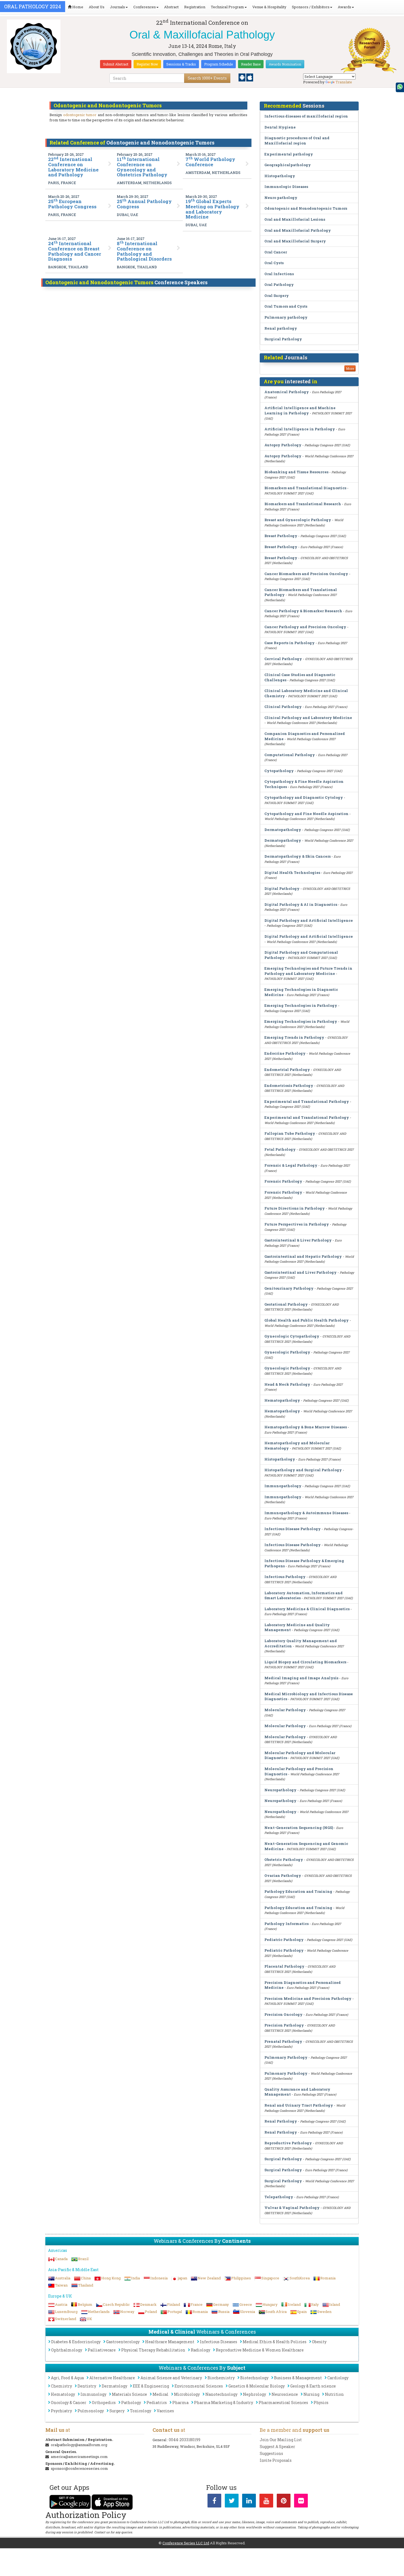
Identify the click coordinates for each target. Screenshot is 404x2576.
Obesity (319, 2342)
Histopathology (280, 176)
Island (335, 2304)
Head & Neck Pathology (287, 1384)
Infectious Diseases (218, 2342)
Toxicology (141, 2411)
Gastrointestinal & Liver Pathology (298, 1240)
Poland (151, 2312)
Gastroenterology (123, 2342)
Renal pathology (281, 328)
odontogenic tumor (80, 115)
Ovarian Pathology (283, 1875)
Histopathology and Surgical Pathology (303, 1470)
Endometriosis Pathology (289, 1085)
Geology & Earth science (313, 2386)
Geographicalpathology (288, 165)
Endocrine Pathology (285, 1053)
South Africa (276, 2312)
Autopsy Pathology (283, 445)
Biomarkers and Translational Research (303, 504)
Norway (127, 2312)
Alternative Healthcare (112, 2378)
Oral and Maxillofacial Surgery (295, 241)
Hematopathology (282, 1400)
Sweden (324, 2312)
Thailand (86, 2285)
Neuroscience (285, 2394)
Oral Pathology (279, 285)
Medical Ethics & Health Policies (275, 2342)
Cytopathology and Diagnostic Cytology (304, 797)
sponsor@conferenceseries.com (79, 2468)
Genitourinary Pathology (289, 1288)
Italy (315, 2304)
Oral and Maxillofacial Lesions (295, 219)
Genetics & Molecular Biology (257, 2386)
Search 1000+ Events (207, 78)
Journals (117, 7)
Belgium (85, 2304)
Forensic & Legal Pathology (291, 1165)
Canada (61, 2259)
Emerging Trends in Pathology (294, 1037)
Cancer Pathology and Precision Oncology (305, 627)
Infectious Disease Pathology (293, 1529)
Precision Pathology (284, 2025)
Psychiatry (61, 2411)
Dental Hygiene (280, 127)
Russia (224, 2312)
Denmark (148, 2304)
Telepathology (279, 2197)
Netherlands (99, 2312)
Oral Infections (279, 274)
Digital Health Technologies (292, 873)
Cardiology (338, 2378)
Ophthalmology (67, 2350)
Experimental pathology (289, 154)
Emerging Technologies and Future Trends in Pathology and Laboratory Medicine (308, 971)
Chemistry (61, 2386)
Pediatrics (157, 2403)
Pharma (180, 2403)
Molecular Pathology (285, 1710)
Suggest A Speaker (277, 2447)
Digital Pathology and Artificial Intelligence (309, 920)
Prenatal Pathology (283, 2041)
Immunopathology (283, 1486)
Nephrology (254, 2394)
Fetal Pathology (280, 1149)
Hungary (270, 2304)
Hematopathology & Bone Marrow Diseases (306, 1427)
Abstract (171, 7)
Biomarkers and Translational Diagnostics (305, 488)
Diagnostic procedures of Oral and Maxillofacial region (297, 140)
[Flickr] (301, 2502)
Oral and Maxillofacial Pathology (298, 230)
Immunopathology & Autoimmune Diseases (306, 1513)
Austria (61, 2304)
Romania (328, 2278)
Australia (63, 2278)
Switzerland (66, 2319)
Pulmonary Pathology (286, 2057)
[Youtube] (266, 2502)
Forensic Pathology (283, 1181)
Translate (344, 82)
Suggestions (271, 2453)
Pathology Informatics (287, 1924)
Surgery (117, 2411)
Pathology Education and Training (298, 1891)
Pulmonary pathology (286, 317)
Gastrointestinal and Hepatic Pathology (303, 1256)
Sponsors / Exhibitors (311, 7)
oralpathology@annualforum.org (79, 2445)
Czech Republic (116, 2304)
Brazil (83, 2259)
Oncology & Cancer (69, 2403)
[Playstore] (242, 77)
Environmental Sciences (199, 2386)
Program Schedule (218, 64)
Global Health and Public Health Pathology (307, 1320)
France (197, 2304)
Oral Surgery (277, 296)
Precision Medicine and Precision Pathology (308, 1998)
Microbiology (187, 2394)
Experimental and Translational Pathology (307, 1101)
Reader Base (251, 64)
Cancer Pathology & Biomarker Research (303, 611)
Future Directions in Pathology (295, 1208)
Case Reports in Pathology (290, 643)
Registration (195, 7)
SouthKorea (300, 2278)
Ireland (294, 2304)
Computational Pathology (290, 755)
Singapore (270, 2278)
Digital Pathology (282, 888)
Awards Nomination (285, 64)
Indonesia (159, 2278)
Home (77, 7)
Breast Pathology (281, 536)
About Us (97, 7)
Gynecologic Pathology (287, 1352)
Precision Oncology (283, 2014)
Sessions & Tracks (181, 64)
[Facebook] (214, 2502)
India (135, 2278)
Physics (321, 2403)
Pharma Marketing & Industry (224, 2403)
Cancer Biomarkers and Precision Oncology (306, 574)
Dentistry (87, 2386)
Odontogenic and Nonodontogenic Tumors (306, 208)
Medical (161, 2394)
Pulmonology (91, 2411)
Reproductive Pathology (288, 2143)
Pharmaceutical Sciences (283, 2403)
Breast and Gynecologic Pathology (298, 520)
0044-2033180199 (185, 2440)
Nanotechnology (221, 2394)
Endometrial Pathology (287, 1070)
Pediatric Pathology (284, 1940)
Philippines (241, 2278)
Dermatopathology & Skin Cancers (298, 856)
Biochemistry (221, 2378)
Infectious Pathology (285, 1577)
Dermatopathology (283, 830)
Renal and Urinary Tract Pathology (299, 2105)
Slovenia (247, 2312)
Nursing (311, 2394)
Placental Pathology (284, 1966)
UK (89, 2319)
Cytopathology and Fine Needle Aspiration (306, 814)
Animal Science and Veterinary (171, 2378)
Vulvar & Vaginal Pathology (292, 2208)
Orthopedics (104, 2403)
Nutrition (334, 2394)
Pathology (131, 2403)
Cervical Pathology (283, 659)
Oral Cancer (276, 252)
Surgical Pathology (283, 339)
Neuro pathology (281, 198)
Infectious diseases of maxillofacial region (306, 116)
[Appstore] (250, 77)
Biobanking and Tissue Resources (296, 472)
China (86, 2278)
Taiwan (61, 2285)
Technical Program (227, 7)
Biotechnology (254, 2378)
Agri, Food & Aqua (67, 2378)
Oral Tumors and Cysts (286, 306)
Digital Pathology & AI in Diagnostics (301, 904)
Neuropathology (280, 1790)
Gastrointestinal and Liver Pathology (301, 1272)
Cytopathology (279, 771)
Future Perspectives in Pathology (297, 1224)
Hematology (63, 2394)
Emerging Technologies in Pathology (301, 1005)
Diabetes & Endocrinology (76, 2342)
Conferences (145, 7)
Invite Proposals (276, 2460)
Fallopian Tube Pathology (290, 1133)
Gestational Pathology (286, 1304)
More (350, 368)
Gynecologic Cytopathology (292, 1336)
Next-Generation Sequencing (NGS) (299, 1828)
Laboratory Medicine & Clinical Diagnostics (307, 1609)
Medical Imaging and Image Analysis (301, 1678)
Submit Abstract (116, 64)
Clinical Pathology (283, 707)
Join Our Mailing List (281, 2440)
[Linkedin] (249, 2502)
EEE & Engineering (151, 2386)
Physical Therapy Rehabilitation (153, 2350)
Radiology (200, 2350)
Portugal (175, 2312)
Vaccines (165, 2411)
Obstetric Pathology (284, 1859)
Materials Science (129, 2394)
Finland (174, 2304)
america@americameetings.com (79, 2457)
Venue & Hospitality (269, 7)
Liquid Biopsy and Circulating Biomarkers (305, 1662)
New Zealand (209, 2278)
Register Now (147, 64)
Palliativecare (102, 2350)
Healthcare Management (170, 2342)
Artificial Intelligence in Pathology (300, 429)
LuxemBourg (66, 2312)
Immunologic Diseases (286, 187)
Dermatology (114, 2386)
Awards (344, 7)
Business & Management (298, 2378)
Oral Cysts (274, 263)
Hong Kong (111, 2278)
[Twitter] (232, 2502)
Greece (246, 2304)
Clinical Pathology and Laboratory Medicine (308, 718)
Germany (221, 2304)
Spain (302, 2312)
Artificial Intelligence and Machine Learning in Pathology (300, 410)
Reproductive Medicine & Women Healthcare (260, 2350)
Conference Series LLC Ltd (186, 2543)
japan (183, 2278)
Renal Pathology (281, 2121)
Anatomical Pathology (287, 392)
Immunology (93, 2394)
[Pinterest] (284, 2502)
